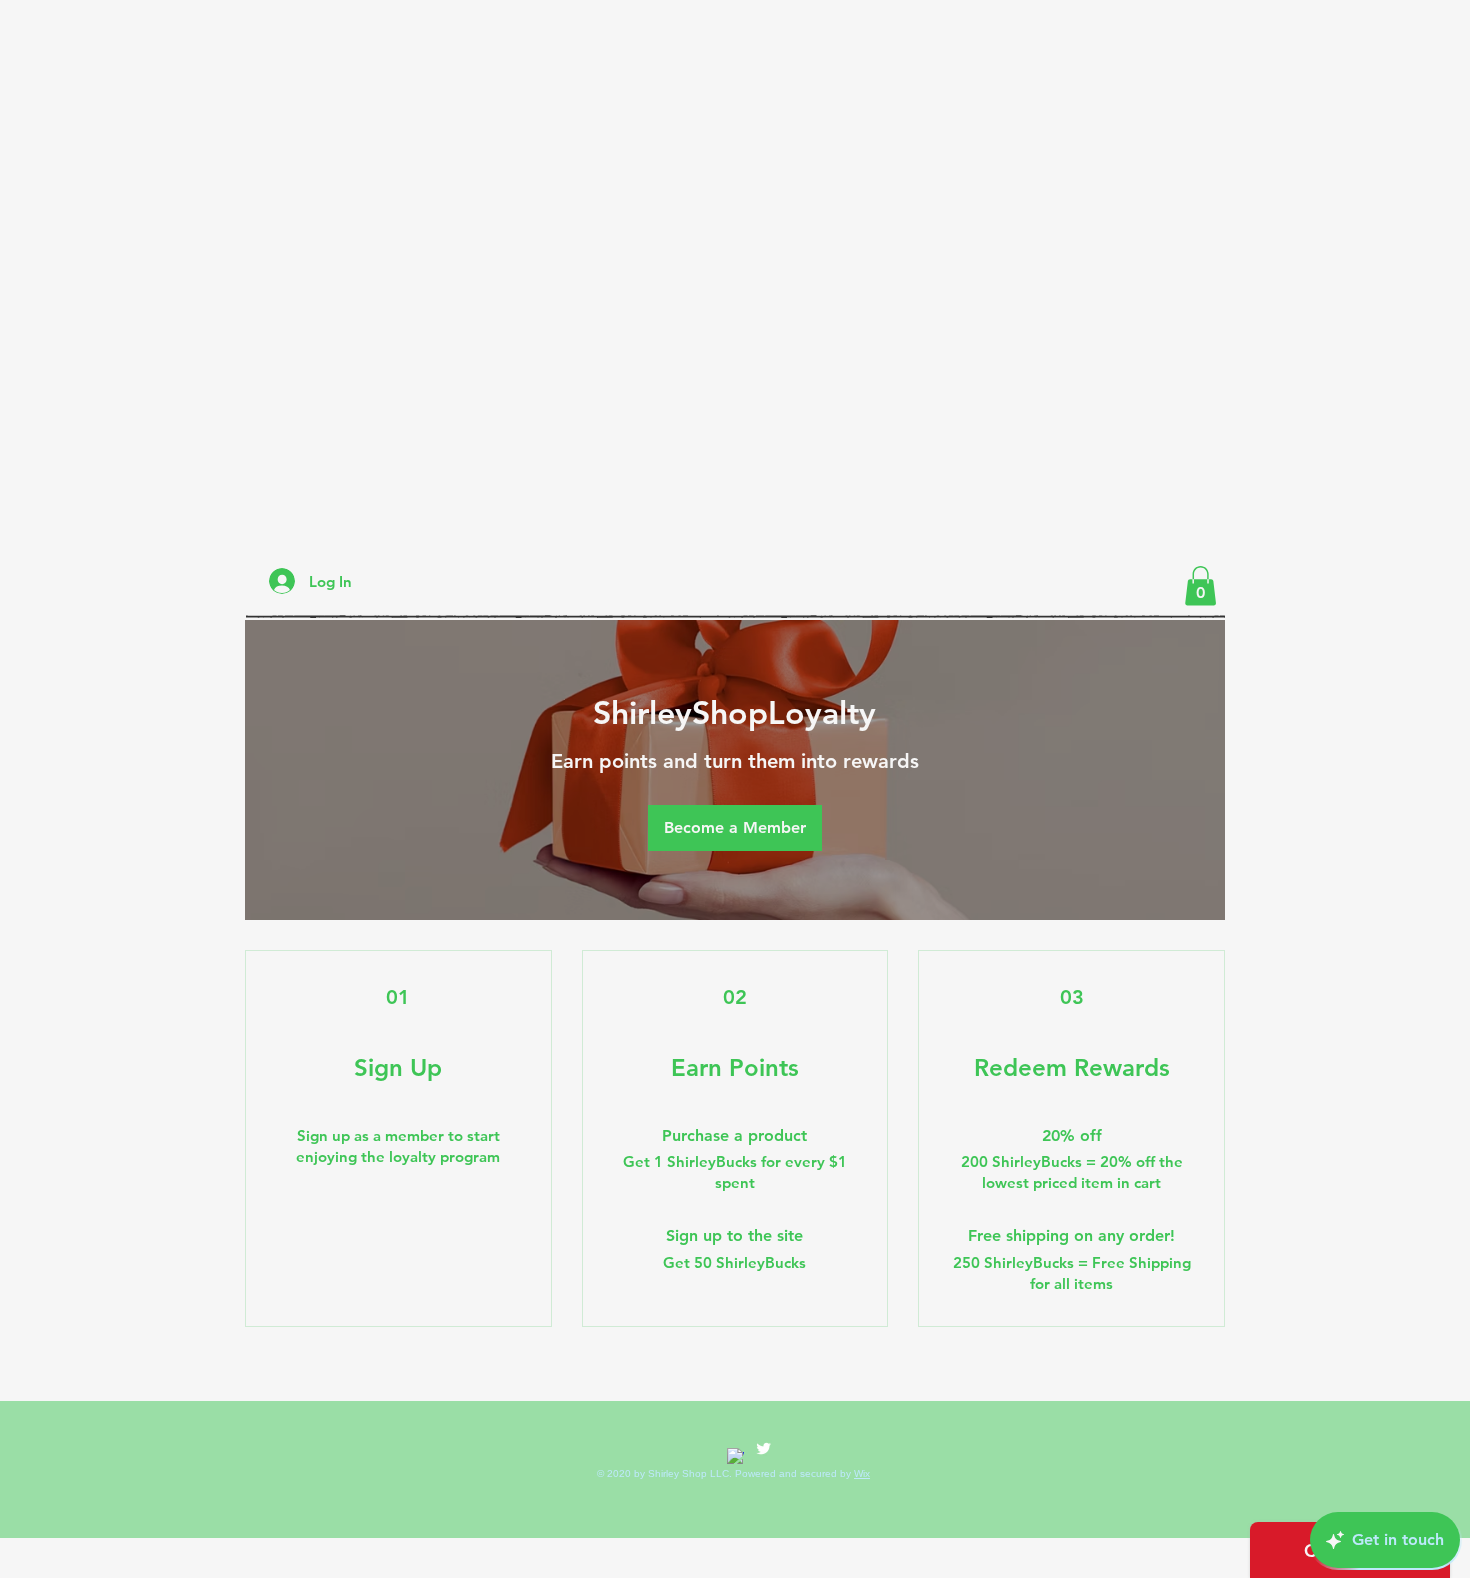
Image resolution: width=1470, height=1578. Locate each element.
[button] (1200, 585)
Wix (862, 1473)
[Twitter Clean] (763, 1448)
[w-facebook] (735, 1456)
